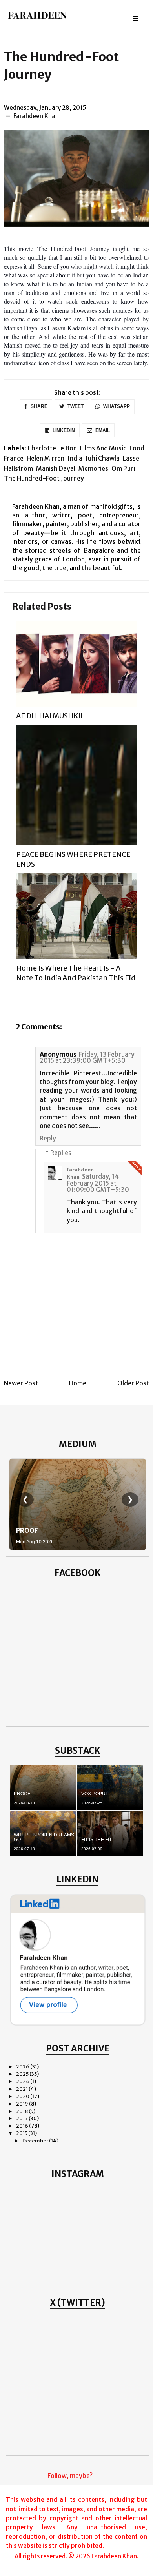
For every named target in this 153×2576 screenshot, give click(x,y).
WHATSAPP (116, 406)
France (14, 458)
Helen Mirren (46, 458)
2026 (23, 2067)
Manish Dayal (56, 468)
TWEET (75, 406)
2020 (23, 2096)
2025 (23, 2074)
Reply (48, 1138)
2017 (22, 2118)
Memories (93, 468)
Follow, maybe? (70, 2476)
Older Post (133, 1383)
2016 (23, 2126)
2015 (22, 2133)
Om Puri (123, 468)
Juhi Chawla (103, 458)
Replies (61, 1153)
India (75, 458)
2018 (22, 2111)
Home (78, 1383)
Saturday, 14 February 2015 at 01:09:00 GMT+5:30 (98, 1183)
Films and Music (103, 448)
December (36, 2141)
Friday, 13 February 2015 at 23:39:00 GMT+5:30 (87, 1057)
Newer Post (21, 1383)
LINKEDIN (63, 430)
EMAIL (102, 430)
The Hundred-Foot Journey (44, 478)
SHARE (38, 406)
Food (137, 448)
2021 (22, 2089)
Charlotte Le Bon (52, 448)
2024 (23, 2081)
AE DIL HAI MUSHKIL (50, 716)
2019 (23, 2104)
